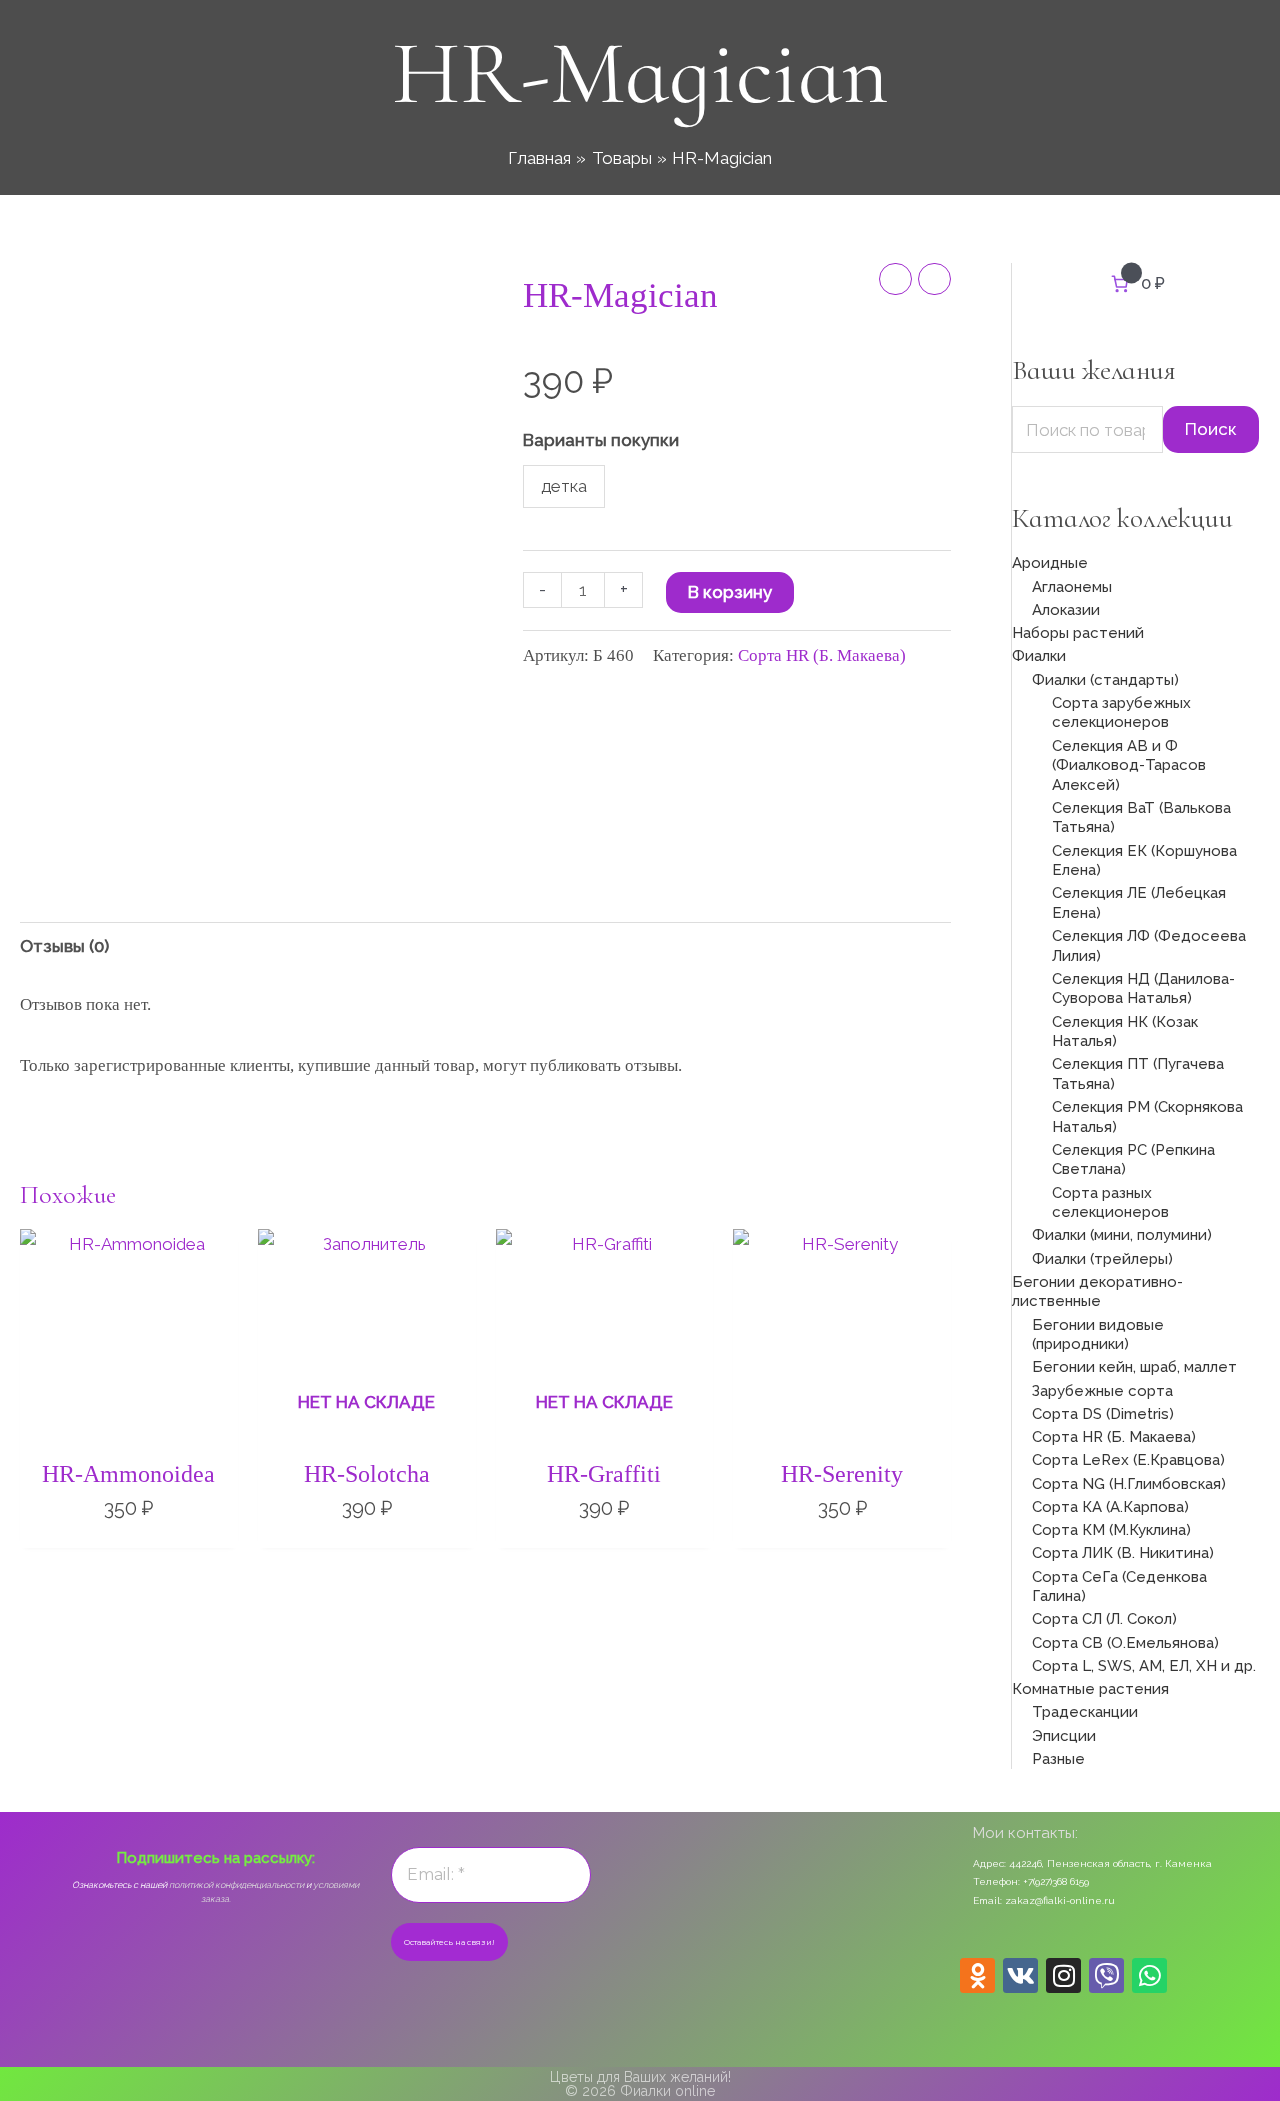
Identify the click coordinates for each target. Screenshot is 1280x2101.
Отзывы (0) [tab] (64, 946)
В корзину (730, 592)
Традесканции (1085, 1712)
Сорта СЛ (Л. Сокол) (1104, 1619)
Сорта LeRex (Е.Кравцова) (1128, 1460)
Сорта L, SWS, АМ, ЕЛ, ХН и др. (1144, 1666)
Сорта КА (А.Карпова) (1110, 1507)
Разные (1058, 1759)
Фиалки (1039, 656)
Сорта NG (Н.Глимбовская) (1129, 1484)
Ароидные (1050, 563)
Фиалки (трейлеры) (1102, 1259)
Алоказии (1066, 610)
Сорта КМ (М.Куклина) (1111, 1530)
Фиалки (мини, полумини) (1122, 1235)
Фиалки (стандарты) (1105, 680)
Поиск (1211, 429)
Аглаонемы (1072, 587)
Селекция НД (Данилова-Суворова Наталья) (1143, 989)
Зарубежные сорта (1102, 1391)
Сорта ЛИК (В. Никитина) (1123, 1553)
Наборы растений (1078, 633)
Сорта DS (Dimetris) (1103, 1414)
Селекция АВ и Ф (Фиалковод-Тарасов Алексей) (1129, 765)
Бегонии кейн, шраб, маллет (1134, 1367)
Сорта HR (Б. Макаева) (822, 655)
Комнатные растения (1090, 1689)
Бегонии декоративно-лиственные (1097, 1292)
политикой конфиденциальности (236, 1885)
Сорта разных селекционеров (1110, 1203)
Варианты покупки (601, 440)
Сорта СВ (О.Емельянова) (1125, 1643)
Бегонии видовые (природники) (1098, 1335)
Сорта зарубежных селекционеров (1121, 713)
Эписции (1064, 1736)
